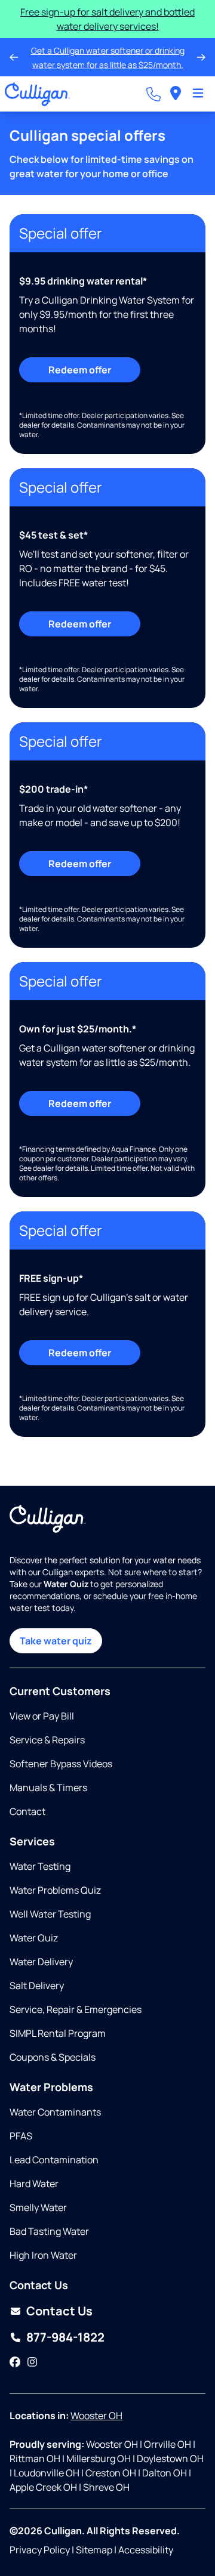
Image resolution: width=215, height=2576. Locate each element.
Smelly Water (38, 2207)
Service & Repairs (47, 1740)
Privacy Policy (40, 2550)
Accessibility (146, 2550)
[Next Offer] (201, 57)
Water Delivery (41, 1962)
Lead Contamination (54, 2160)
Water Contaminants (55, 2112)
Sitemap (94, 2550)
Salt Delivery (37, 1986)
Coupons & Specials (53, 2057)
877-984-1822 (65, 2337)
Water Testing (40, 1866)
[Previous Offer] (14, 57)
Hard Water (34, 2184)
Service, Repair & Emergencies (76, 2009)
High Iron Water (43, 2255)
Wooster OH (96, 2416)
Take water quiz (56, 1641)
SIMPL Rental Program (58, 2033)
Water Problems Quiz (55, 1890)
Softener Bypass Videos (61, 1764)
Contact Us (59, 2311)
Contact (27, 1811)
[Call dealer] (153, 94)
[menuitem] (176, 94)
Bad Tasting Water (49, 2231)
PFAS (21, 2136)
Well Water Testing (50, 1914)
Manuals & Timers (48, 1788)
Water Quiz (34, 1938)
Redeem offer (80, 370)
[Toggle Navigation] (198, 94)
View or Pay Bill (42, 1716)
